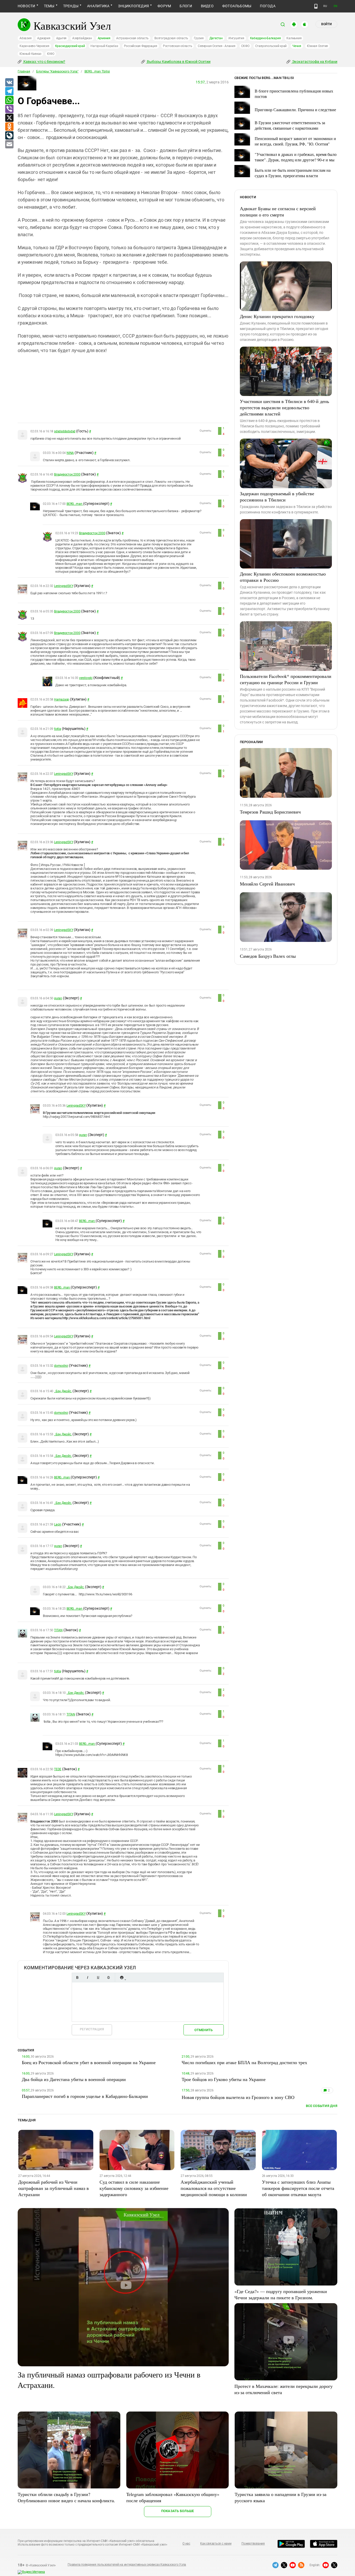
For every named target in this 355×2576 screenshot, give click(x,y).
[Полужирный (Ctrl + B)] (77, 1977)
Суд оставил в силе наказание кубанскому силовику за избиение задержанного (134, 2188)
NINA (70, 453)
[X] (9, 118)
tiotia (58, 729)
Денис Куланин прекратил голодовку (277, 316)
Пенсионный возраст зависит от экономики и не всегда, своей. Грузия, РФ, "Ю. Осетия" (295, 141)
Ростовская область (178, 46)
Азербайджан (82, 38)
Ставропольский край (271, 46)
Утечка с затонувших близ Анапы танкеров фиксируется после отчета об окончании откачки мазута (298, 2188)
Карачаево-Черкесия (34, 46)
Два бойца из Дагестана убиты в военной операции (74, 2079)
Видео (207, 6)
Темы (49, 6)
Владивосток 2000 (67, 474)
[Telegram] (9, 91)
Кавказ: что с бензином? (44, 62)
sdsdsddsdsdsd (65, 431)
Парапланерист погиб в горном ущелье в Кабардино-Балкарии (85, 2096)
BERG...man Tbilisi (97, 71)
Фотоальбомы (237, 6)
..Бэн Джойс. (63, 1391)
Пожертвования (253, 2544)
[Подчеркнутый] (98, 1977)
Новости (27, 6)
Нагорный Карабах (104, 46)
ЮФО (51, 54)
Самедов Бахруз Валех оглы (268, 956)
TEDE (58, 1769)
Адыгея (61, 38)
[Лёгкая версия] (316, 6)
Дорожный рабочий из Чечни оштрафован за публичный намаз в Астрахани (54, 2188)
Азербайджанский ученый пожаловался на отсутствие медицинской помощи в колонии (214, 2188)
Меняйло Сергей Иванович (267, 884)
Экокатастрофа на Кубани (314, 62)
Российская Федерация (141, 46)
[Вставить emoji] (122, 1977)
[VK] (9, 83)
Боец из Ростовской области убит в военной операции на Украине (89, 2062)
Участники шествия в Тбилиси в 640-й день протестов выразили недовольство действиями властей (284, 407)
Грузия (199, 38)
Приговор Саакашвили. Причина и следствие (295, 110)
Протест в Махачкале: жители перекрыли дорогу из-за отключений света (284, 2389)
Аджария (44, 38)
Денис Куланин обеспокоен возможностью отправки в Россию (283, 577)
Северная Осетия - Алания (216, 46)
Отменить (203, 2030)
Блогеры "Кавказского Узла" (57, 71)
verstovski (86, 678)
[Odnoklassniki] (9, 127)
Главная (24, 71)
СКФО (245, 46)
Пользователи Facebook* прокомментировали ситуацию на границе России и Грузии (286, 679)
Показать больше (178, 2511)
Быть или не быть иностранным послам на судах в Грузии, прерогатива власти (293, 173)
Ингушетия (236, 38)
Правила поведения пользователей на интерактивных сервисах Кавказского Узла (127, 2565)
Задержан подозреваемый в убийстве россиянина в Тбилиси (277, 497)
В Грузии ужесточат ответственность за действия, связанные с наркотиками (290, 125)
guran (58, 998)
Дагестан (216, 38)
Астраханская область (132, 38)
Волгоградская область (171, 38)
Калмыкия (294, 38)
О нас (186, 2544)
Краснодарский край (70, 46)
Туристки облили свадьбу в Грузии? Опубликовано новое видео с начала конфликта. (66, 2497)
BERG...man (75, 504)
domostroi (61, 1366)
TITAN (58, 1630)
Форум (164, 6)
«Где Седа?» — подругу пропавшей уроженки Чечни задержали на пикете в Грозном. (281, 2294)
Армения (104, 38)
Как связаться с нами (216, 2544)
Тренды (71, 6)
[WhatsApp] (9, 100)
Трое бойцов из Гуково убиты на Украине (224, 2079)
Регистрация (92, 2029)
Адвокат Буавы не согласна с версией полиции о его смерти (278, 212)
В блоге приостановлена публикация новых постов (294, 94)
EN (336, 6)
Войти (326, 24)
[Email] (9, 144)
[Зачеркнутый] (108, 1977)
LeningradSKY (64, 586)
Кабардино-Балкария (265, 38)
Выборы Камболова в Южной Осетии (178, 62)
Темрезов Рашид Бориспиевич (270, 812)
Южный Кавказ (30, 54)
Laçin (58, 1524)
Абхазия (25, 38)
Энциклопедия (133, 6)
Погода (268, 6)
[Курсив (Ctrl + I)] (88, 1977)
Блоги (186, 6)
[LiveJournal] (9, 136)
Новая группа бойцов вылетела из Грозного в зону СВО (238, 2097)
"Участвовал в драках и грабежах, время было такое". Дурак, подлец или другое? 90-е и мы (296, 157)
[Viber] (9, 109)
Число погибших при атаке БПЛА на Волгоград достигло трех (244, 2062)
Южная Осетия (317, 46)
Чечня (297, 46)
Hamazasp (62, 699)
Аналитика (98, 6)
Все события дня (322, 2106)
